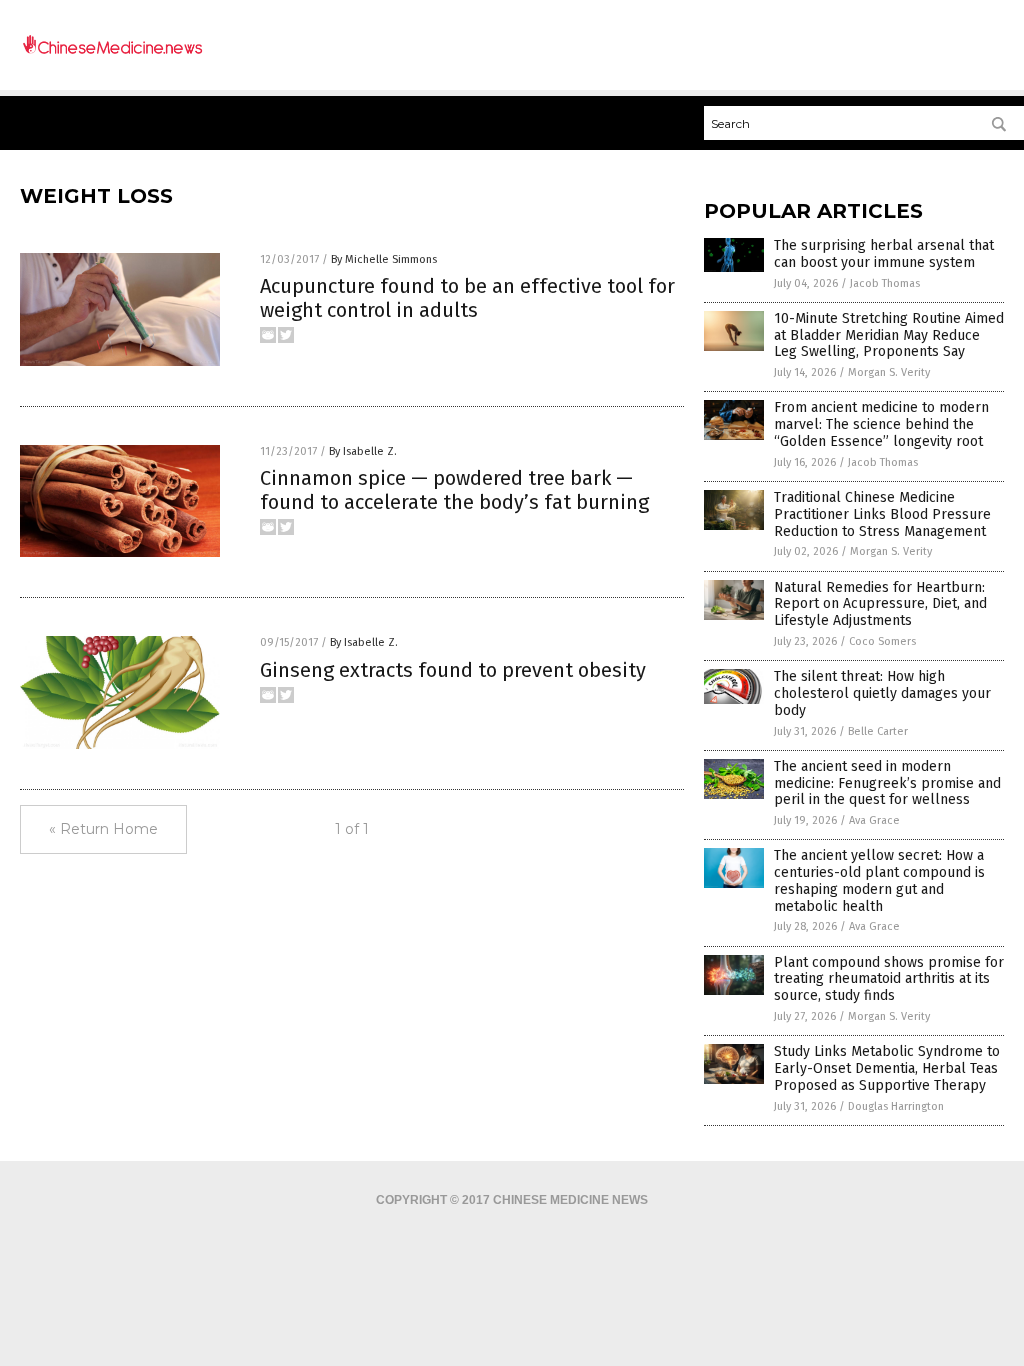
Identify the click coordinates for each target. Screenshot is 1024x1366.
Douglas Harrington (896, 1106)
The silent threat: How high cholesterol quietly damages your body (882, 693)
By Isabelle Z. (363, 451)
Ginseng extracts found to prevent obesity (453, 670)
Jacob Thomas (885, 283)
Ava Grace (874, 820)
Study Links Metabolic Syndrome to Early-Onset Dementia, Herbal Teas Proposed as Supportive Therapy (887, 1068)
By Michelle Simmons (384, 259)
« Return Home (103, 829)
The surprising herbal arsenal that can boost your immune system (884, 254)
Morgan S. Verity (889, 372)
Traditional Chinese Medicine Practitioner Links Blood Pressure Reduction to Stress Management (882, 514)
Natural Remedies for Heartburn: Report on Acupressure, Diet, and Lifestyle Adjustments (880, 604)
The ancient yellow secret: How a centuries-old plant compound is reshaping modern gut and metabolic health (879, 880)
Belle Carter (878, 731)
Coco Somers (882, 641)
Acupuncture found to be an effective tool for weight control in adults (467, 298)
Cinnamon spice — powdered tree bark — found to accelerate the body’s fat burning (454, 490)
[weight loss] (112, 52)
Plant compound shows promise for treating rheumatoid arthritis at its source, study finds (889, 979)
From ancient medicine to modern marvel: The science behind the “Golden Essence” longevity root (881, 424)
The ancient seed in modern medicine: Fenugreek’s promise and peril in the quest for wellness (887, 783)
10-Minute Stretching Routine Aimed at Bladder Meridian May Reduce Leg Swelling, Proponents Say (889, 335)
